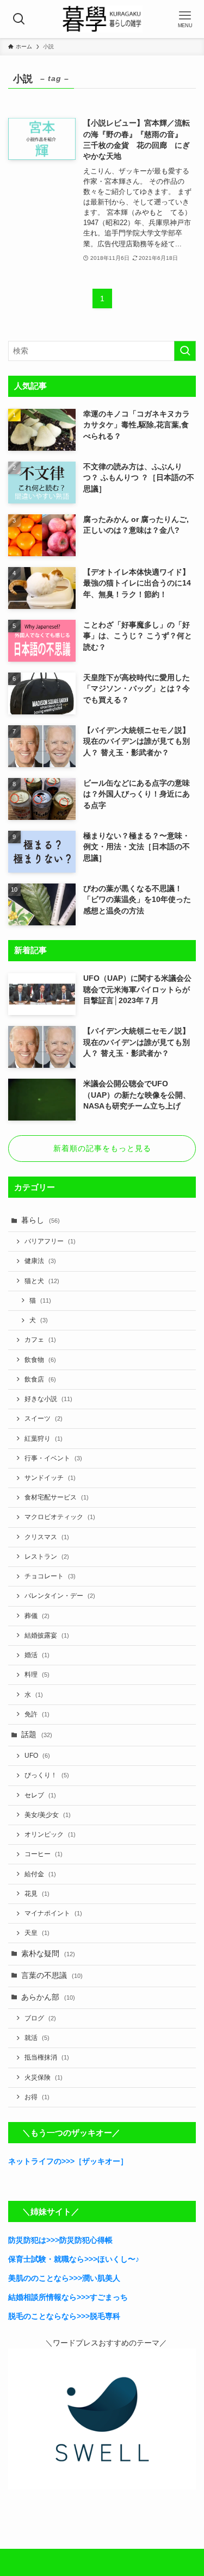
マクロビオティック (60, 1517)
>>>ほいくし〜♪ (112, 2259)
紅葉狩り (44, 1439)
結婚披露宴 (47, 1635)
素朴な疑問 (48, 1954)
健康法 (40, 1261)
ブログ (40, 2018)
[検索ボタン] (19, 19)
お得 (37, 2097)
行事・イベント (53, 1458)
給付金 (40, 1874)
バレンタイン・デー (60, 1596)
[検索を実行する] (185, 351)
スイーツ (44, 1418)
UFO (37, 1756)
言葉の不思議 (52, 1975)
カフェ (40, 1340)
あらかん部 (48, 1997)
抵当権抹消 (47, 2057)
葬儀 (37, 1616)
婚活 (37, 1655)
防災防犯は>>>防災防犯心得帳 (60, 2240)
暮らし (41, 1220)
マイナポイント (53, 1913)
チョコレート (50, 1576)
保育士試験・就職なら (46, 2259)
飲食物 (40, 1360)
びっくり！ (47, 1775)
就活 (37, 2038)
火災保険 (44, 2077)
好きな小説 (48, 1399)
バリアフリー (50, 1241)
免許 (37, 1714)
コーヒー (44, 1854)
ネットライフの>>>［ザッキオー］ (68, 2161)
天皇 (37, 1933)
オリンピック (50, 1834)
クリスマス (47, 1537)
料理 (37, 1675)
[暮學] (102, 19)
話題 (37, 1735)
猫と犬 (42, 1281)
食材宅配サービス (57, 1497)
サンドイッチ (50, 1478)
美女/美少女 (48, 1815)
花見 (37, 1894)
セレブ (40, 1795)
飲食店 (40, 1379)
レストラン (47, 1557)
